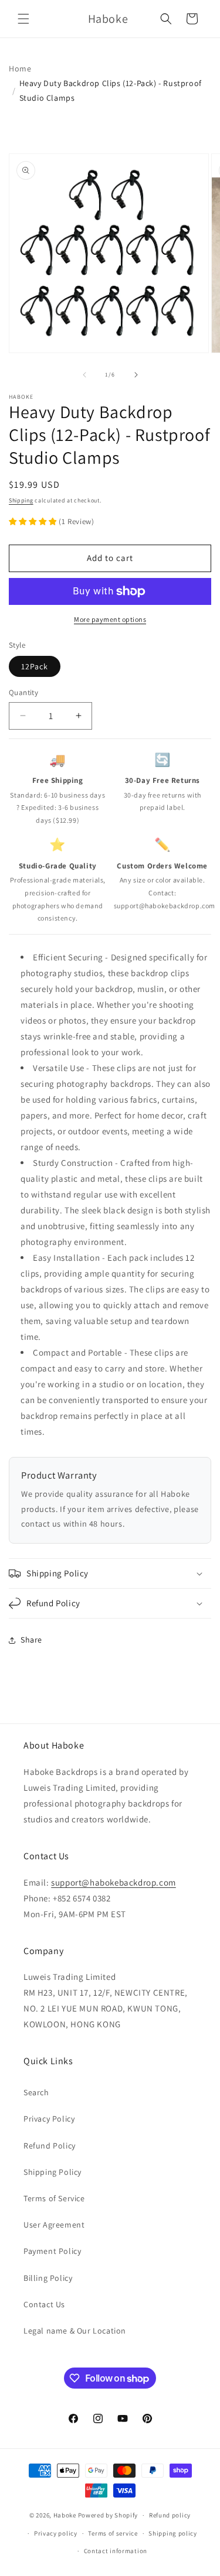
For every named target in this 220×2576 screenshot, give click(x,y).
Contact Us (44, 2304)
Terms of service (113, 2533)
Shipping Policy (53, 2172)
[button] (23, 19)
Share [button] (31, 1640)
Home (20, 69)
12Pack (35, 666)
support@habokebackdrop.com (114, 1882)
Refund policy (170, 2515)
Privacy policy (56, 2533)
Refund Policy (50, 2146)
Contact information (116, 2551)
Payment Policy (52, 2251)
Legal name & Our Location (75, 2331)
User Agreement (54, 2225)
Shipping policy (173, 2533)
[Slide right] (136, 375)
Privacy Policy (49, 2119)
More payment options (110, 619)
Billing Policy (48, 2278)
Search (36, 2092)
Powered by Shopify (108, 2515)
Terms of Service (54, 2198)
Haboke (65, 2515)
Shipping (21, 500)
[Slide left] (84, 375)
